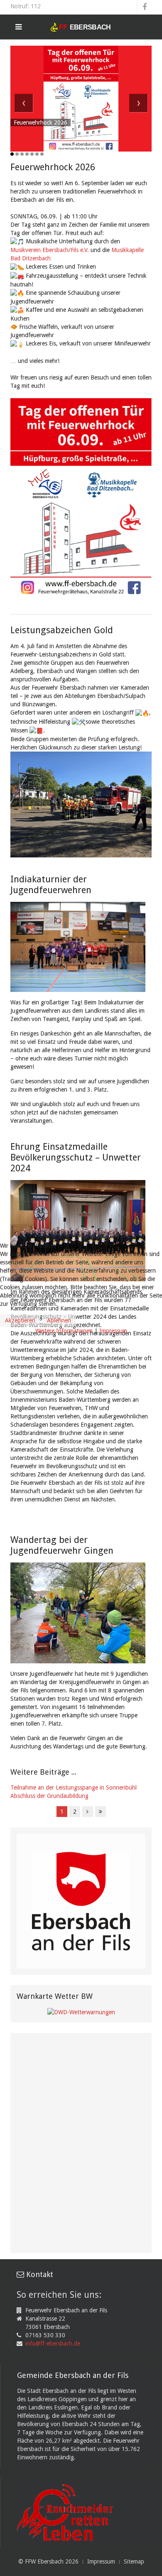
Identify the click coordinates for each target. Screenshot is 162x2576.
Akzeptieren (20, 1320)
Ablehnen (59, 1320)
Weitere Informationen (64, 1331)
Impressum (113, 1331)
